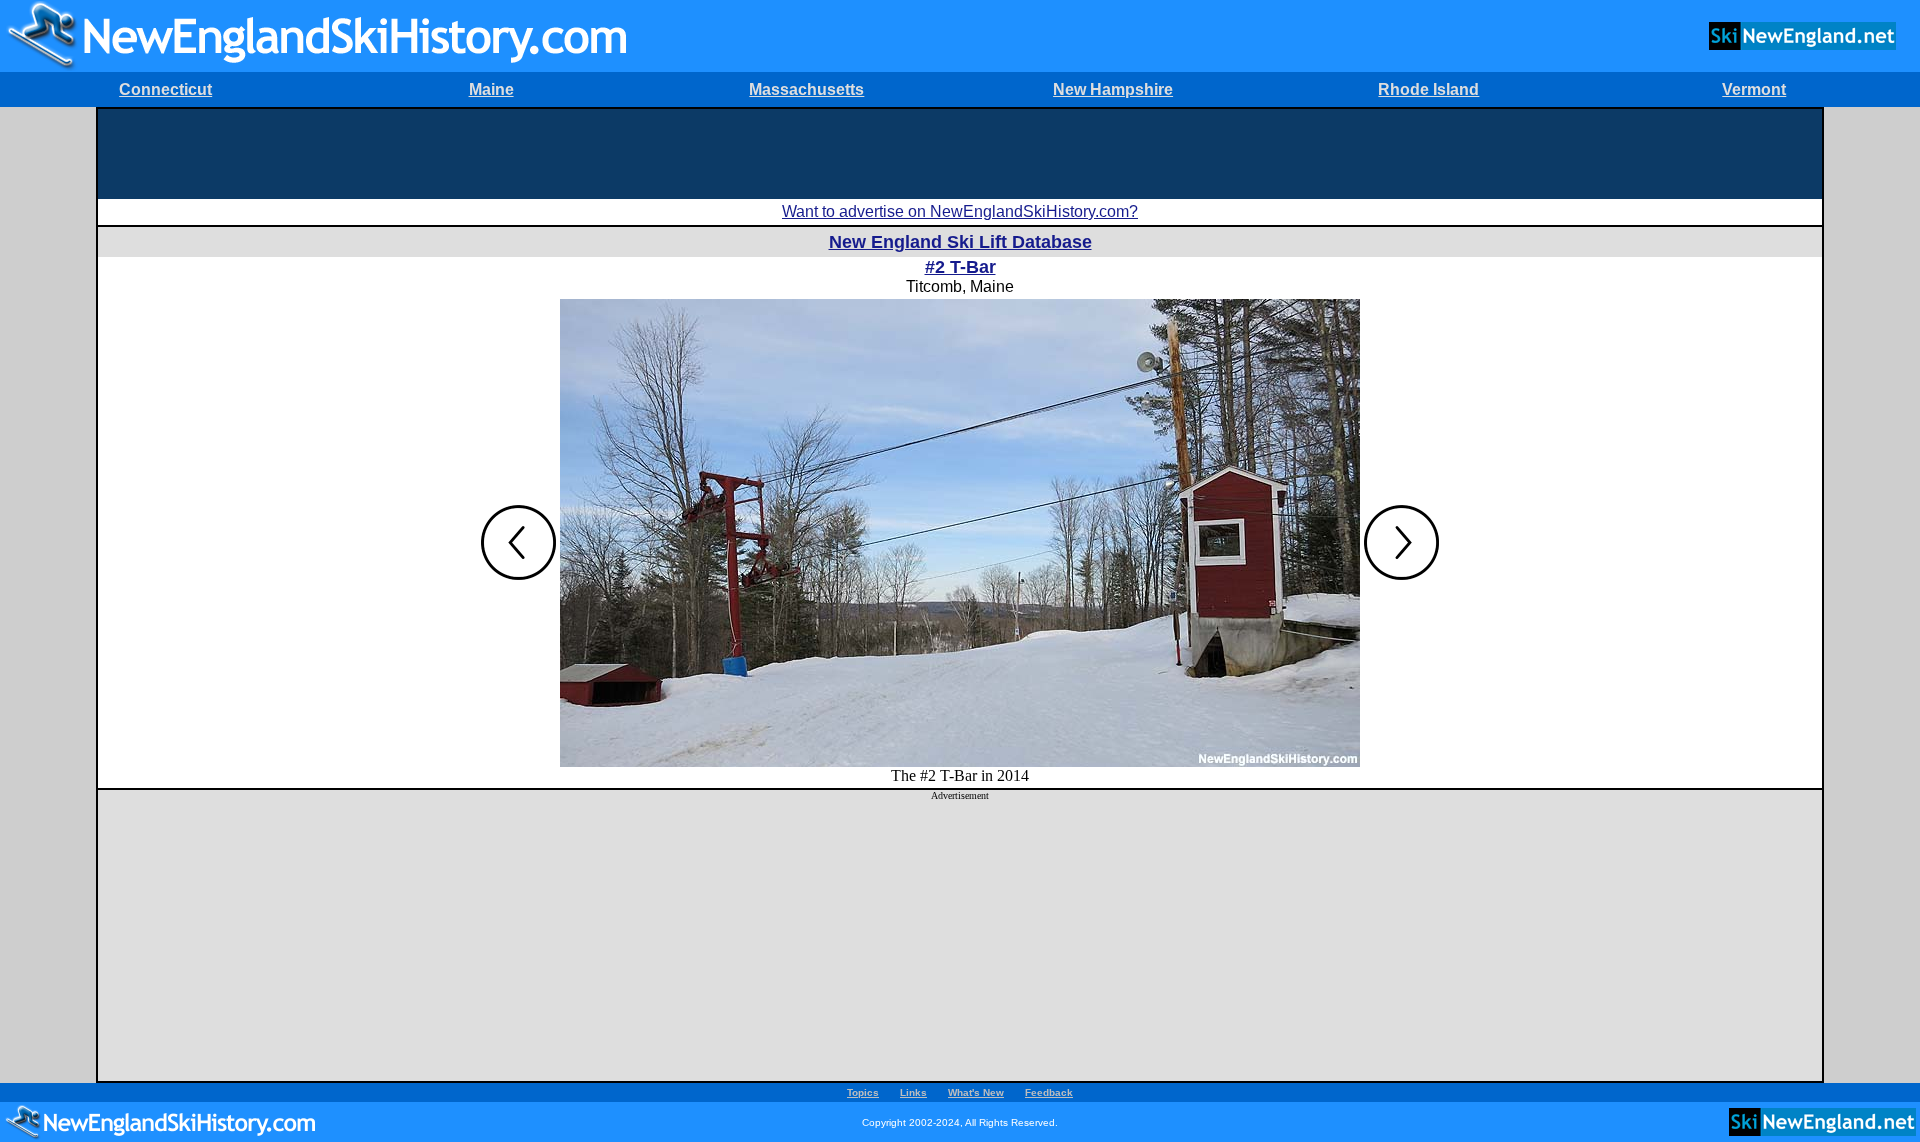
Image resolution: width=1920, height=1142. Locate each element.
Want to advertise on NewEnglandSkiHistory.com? (960, 211)
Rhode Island (1428, 89)
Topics (863, 1092)
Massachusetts (806, 89)
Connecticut (165, 89)
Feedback (1049, 1092)
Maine (491, 89)
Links (913, 1092)
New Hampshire (1113, 89)
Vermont (1754, 89)
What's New (976, 1092)
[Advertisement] (960, 154)
